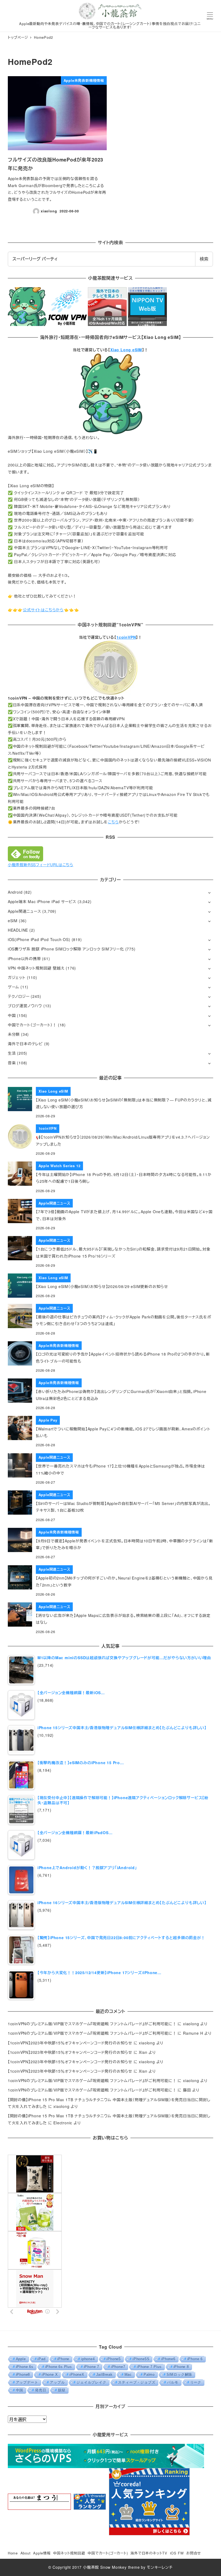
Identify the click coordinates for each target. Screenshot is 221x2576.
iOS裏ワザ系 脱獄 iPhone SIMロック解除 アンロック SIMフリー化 (66, 949)
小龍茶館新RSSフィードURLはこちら (41, 865)
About (26, 2553)
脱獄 (62, 2390)
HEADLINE (18, 930)
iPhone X (50, 2375)
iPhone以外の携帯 (24, 959)
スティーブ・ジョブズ (137, 2382)
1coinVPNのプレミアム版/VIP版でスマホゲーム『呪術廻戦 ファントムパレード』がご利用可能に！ (92, 2024)
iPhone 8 (181, 2367)
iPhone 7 (91, 2367)
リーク (196, 2382)
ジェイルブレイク (91, 2382)
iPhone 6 (195, 2359)
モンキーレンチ (160, 2567)
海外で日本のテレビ (25, 1044)
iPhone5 (114, 2359)
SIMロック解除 (179, 2375)
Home (13, 2553)
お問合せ (194, 2553)
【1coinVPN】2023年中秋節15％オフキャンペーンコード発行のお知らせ (70, 2043)
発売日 (41, 2390)
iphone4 (88, 2359)
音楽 (12, 1063)
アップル (57, 2382)
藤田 (187, 2090)
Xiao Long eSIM (126, 350)
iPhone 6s (25, 2367)
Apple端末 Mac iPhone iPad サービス (42, 901)
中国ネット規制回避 (69, 2553)
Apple (21, 2359)
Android (15, 892)
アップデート (27, 2382)
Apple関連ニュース (25, 911)
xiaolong (191, 2024)
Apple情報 (42, 2553)
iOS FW (177, 2553)
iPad (41, 2359)
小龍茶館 (91, 2567)
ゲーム (13, 987)
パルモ (173, 2382)
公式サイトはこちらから (43, 610)
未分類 (14, 1034)
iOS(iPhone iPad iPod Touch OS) (39, 939)
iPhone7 (118, 2367)
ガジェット (17, 977)
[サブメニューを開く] (209, 892)
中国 (12, 1015)
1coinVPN (126, 637)
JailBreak (104, 2375)
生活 (12, 1053)
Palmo (149, 2375)
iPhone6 (168, 2359)
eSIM (13, 921)
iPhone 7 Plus (149, 2367)
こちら (113, 822)
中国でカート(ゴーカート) (108, 2553)
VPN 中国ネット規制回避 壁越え (36, 968)
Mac (128, 2375)
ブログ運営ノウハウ (25, 1006)
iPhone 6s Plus (59, 2367)
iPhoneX (77, 2375)
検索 (204, 259)
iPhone (63, 2359)
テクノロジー (19, 996)
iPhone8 (23, 2375)
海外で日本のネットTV (149, 2553)
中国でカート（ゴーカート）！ (32, 1025)
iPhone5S (141, 2359)
